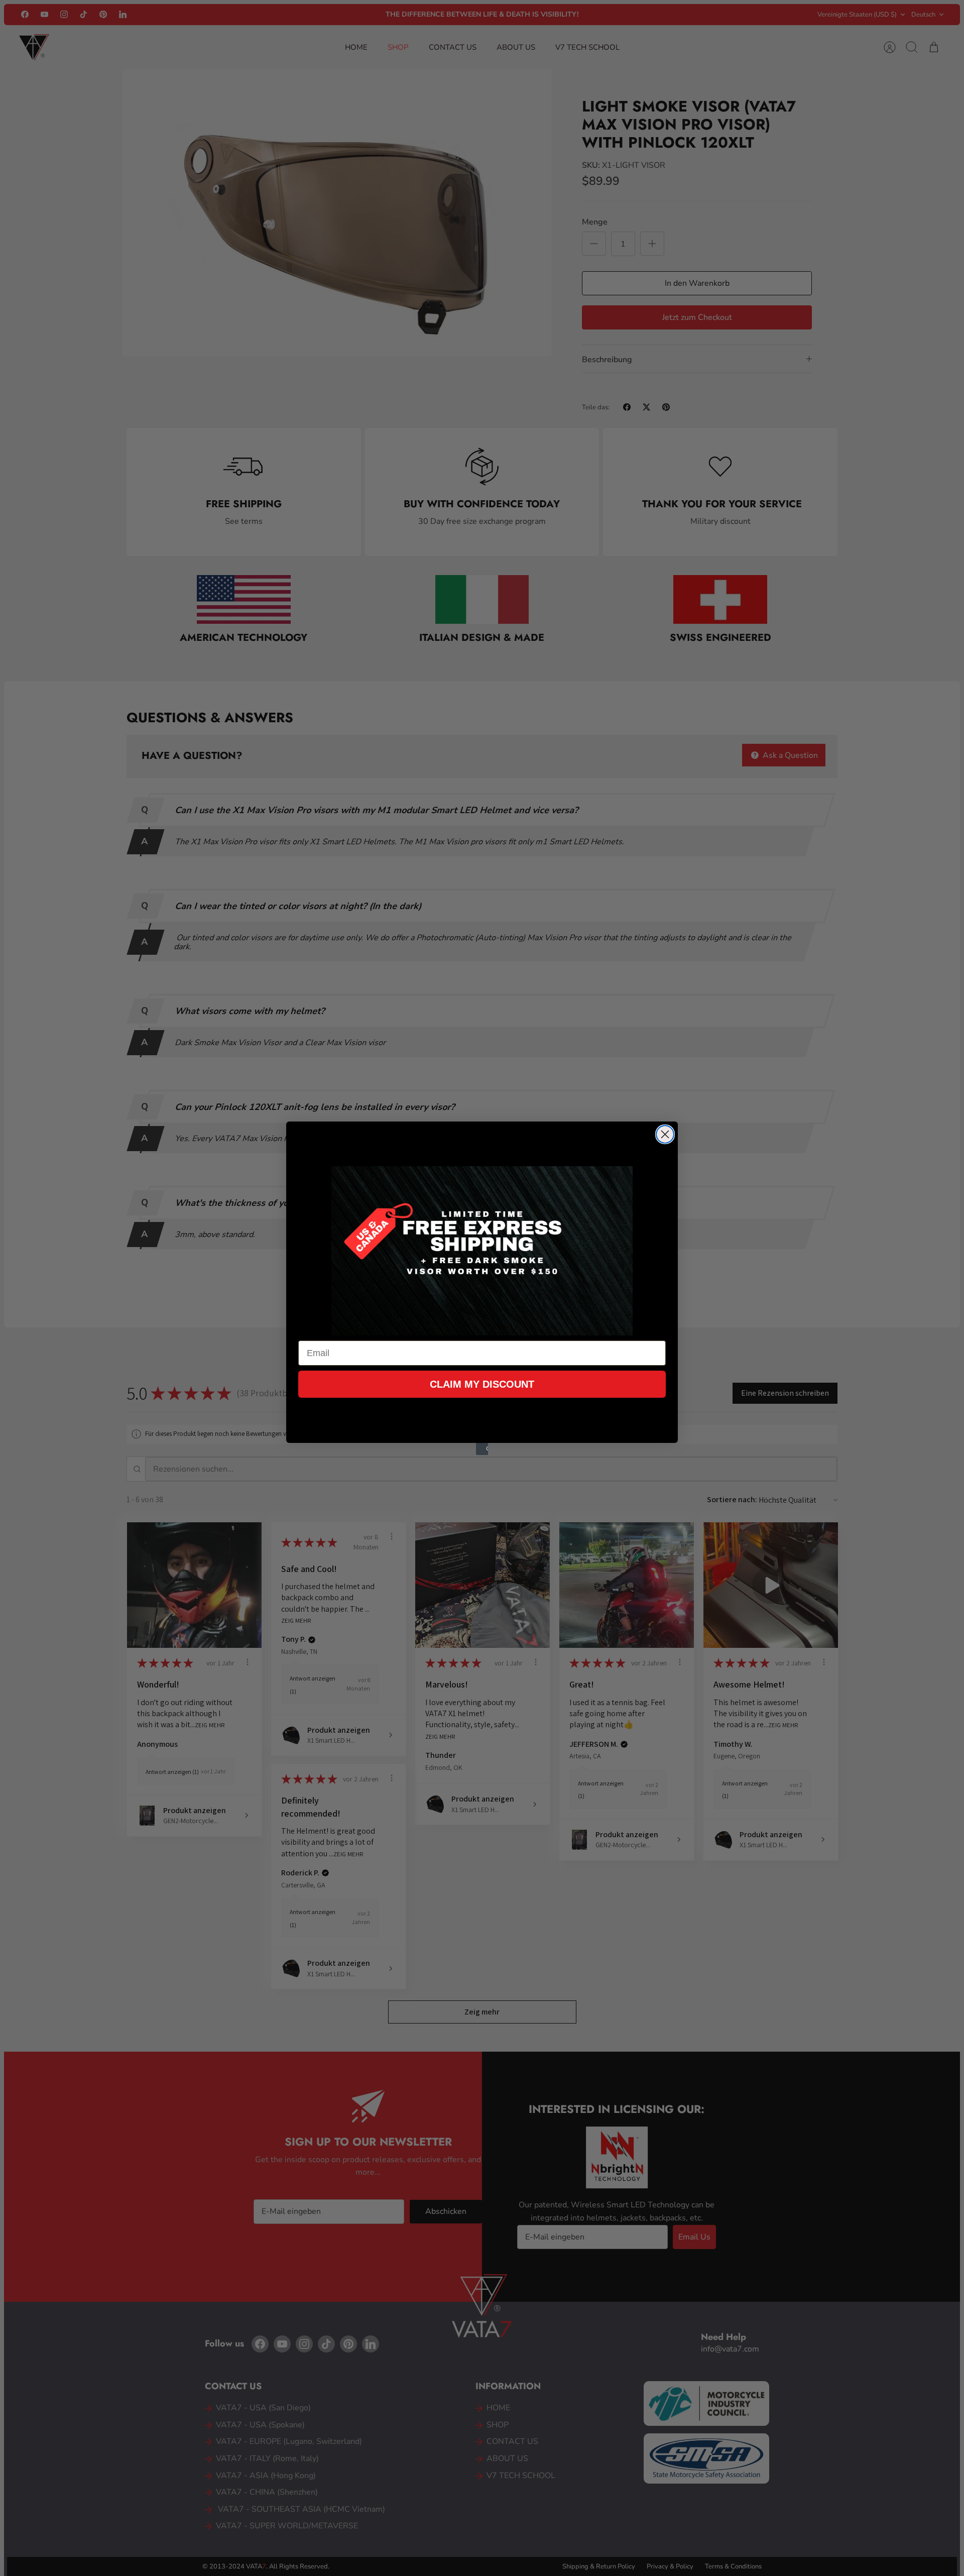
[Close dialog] (665, 1134)
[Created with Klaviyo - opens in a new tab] (482, 1449)
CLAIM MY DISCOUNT (482, 1384)
